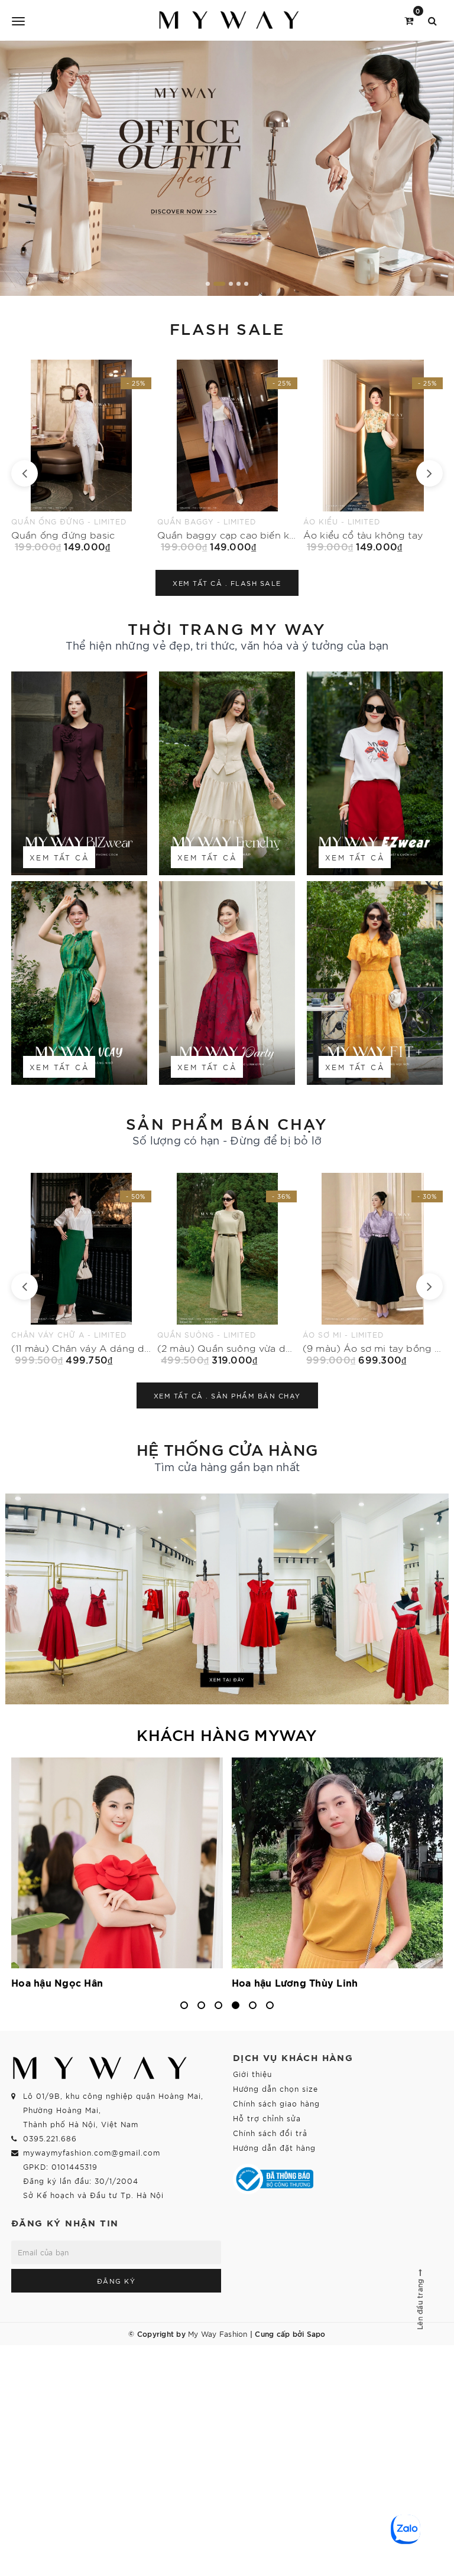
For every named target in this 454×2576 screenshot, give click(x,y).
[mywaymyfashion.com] (227, 168)
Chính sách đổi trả (270, 2133)
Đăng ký (116, 2281)
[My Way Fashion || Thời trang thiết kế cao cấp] (229, 20)
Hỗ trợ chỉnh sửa (267, 2118)
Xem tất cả (59, 857)
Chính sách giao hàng (276, 2103)
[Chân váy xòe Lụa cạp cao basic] (373, 456)
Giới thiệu (252, 2074)
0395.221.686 (50, 2138)
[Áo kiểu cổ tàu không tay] (227, 456)
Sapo (316, 2333)
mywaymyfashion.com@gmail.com (92, 2152)
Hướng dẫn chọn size (275, 2088)
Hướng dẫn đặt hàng (274, 2148)
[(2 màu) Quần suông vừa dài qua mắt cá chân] (82, 1269)
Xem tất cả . (227, 583)
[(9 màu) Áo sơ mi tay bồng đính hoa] (227, 1269)
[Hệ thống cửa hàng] (227, 1599)
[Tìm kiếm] (432, 20)
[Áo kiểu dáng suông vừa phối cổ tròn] (373, 1269)
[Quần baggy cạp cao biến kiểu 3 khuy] (81, 456)
